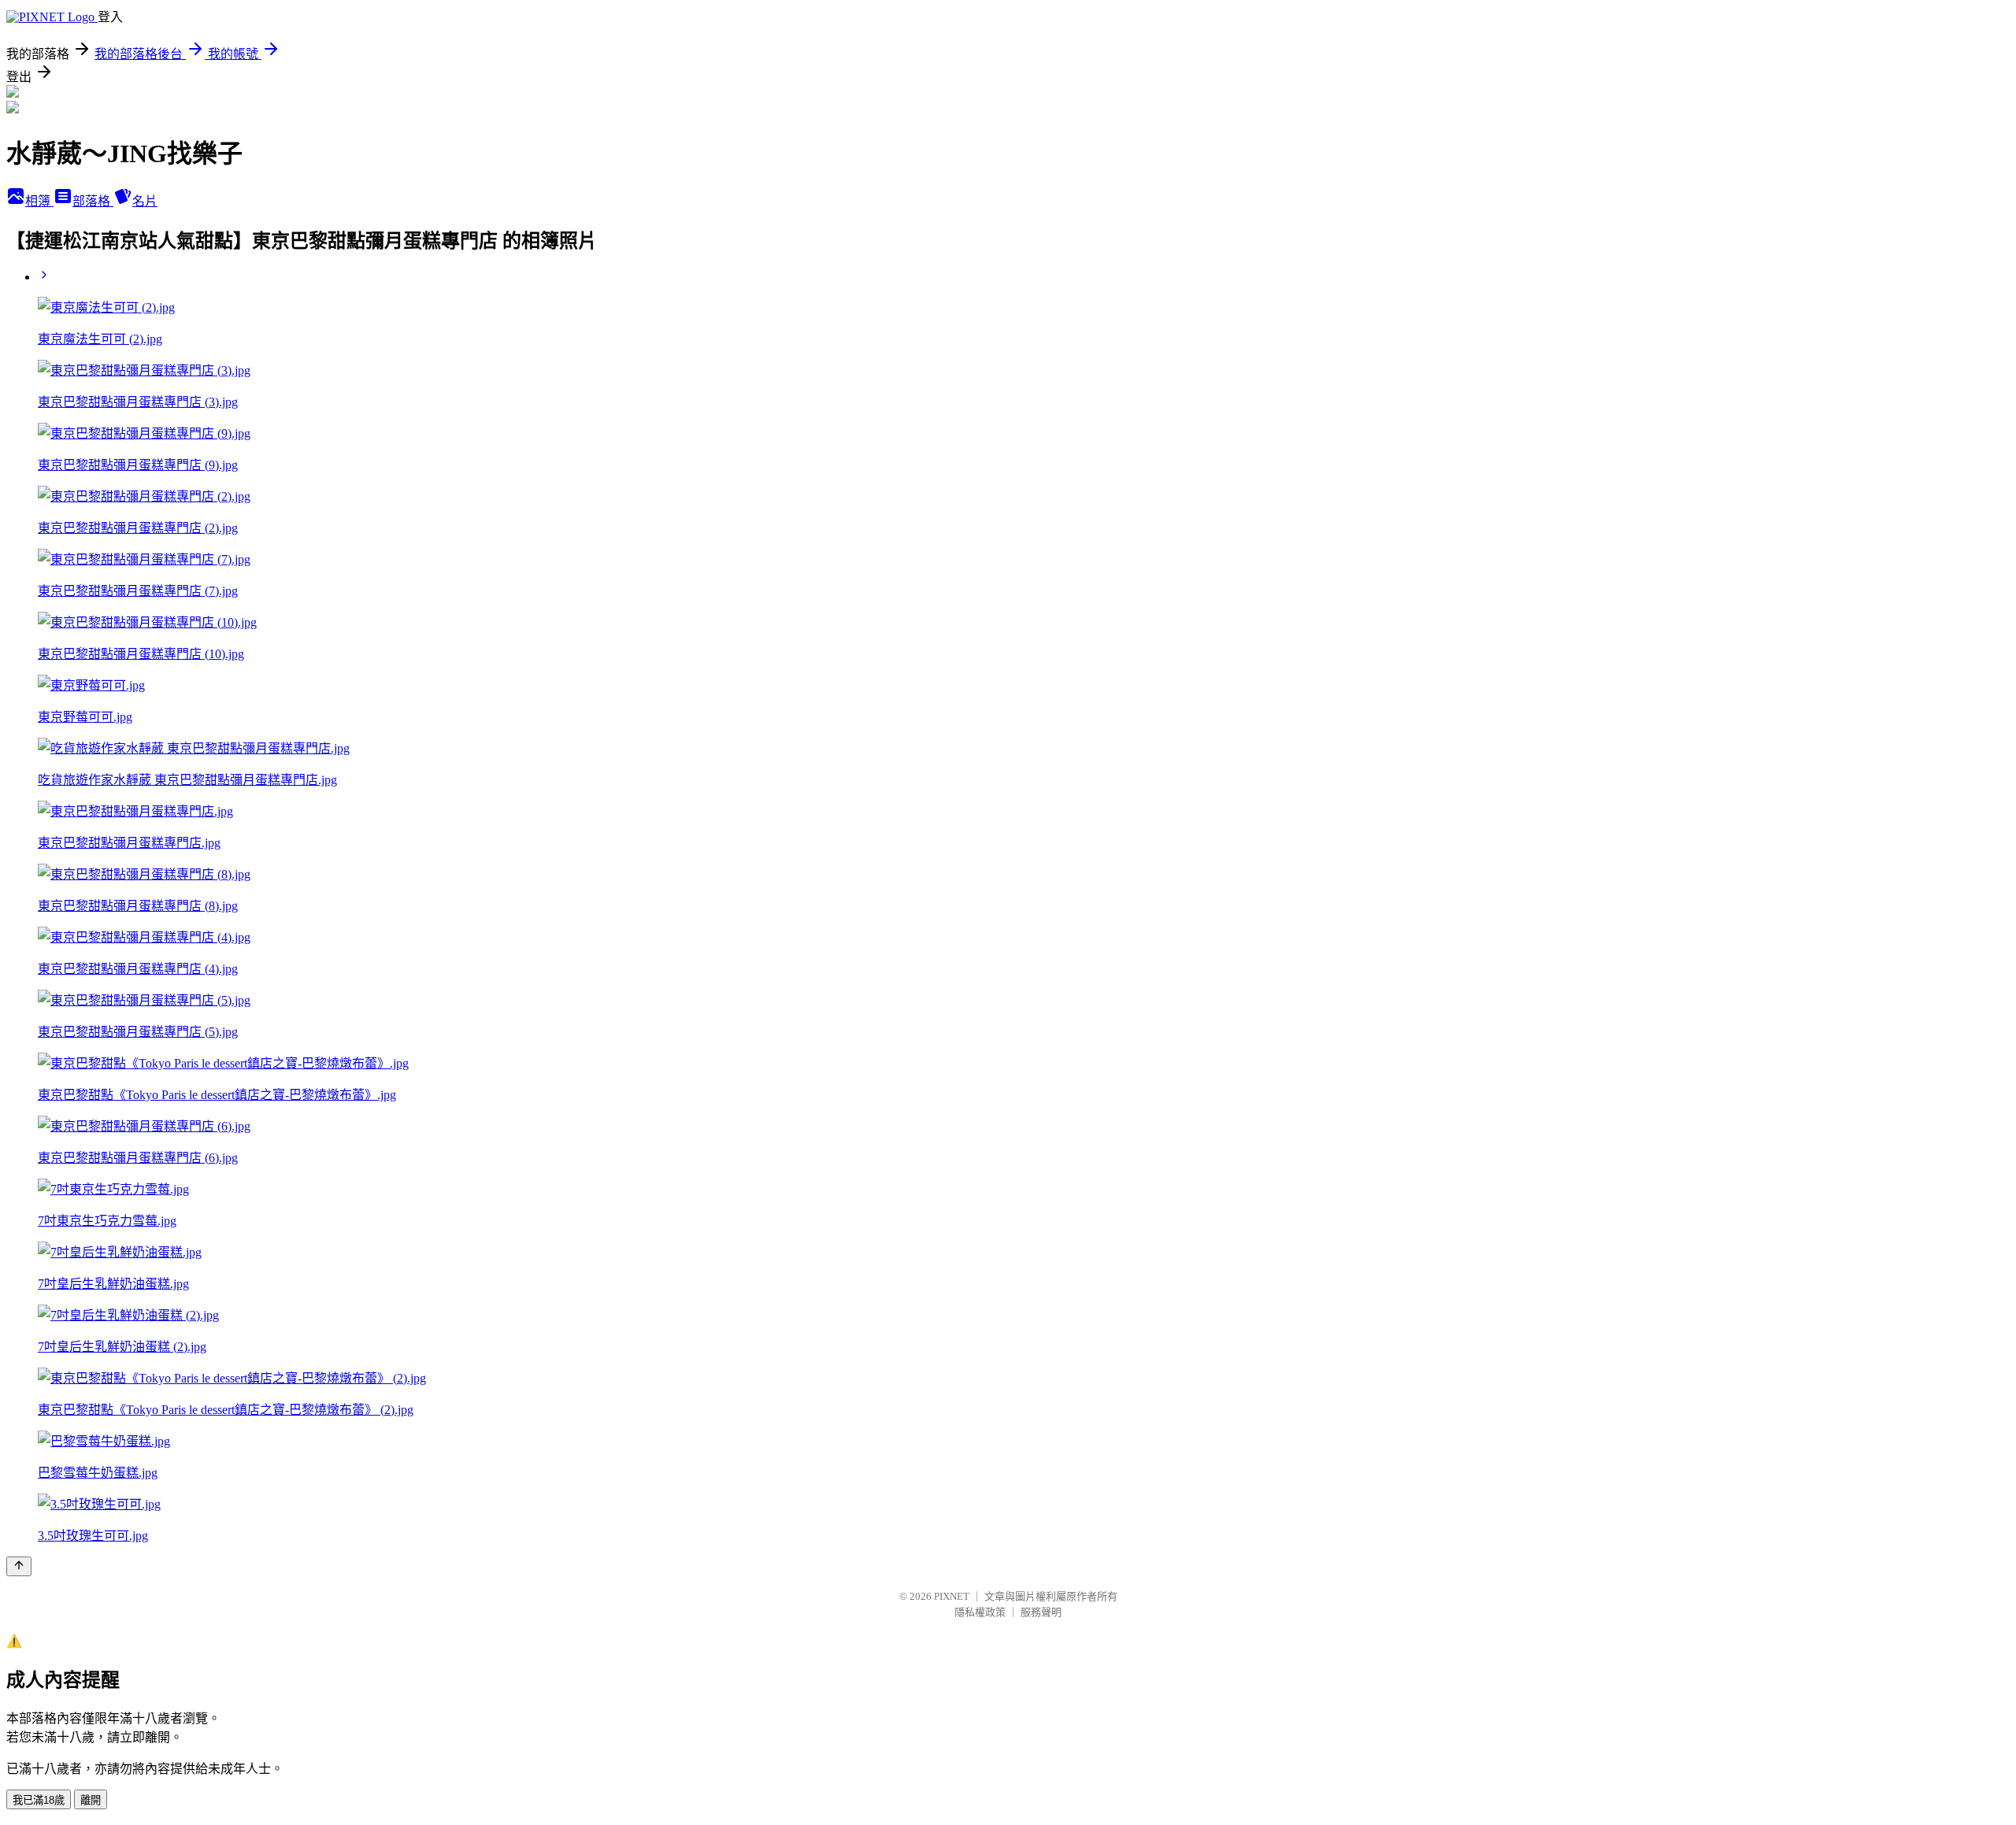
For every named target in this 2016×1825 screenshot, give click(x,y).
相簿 (39, 201)
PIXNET (952, 1596)
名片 (145, 201)
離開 (91, 1800)
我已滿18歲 (39, 1800)
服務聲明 (1041, 1612)
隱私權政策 (980, 1612)
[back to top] (19, 1566)
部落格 (93, 201)
